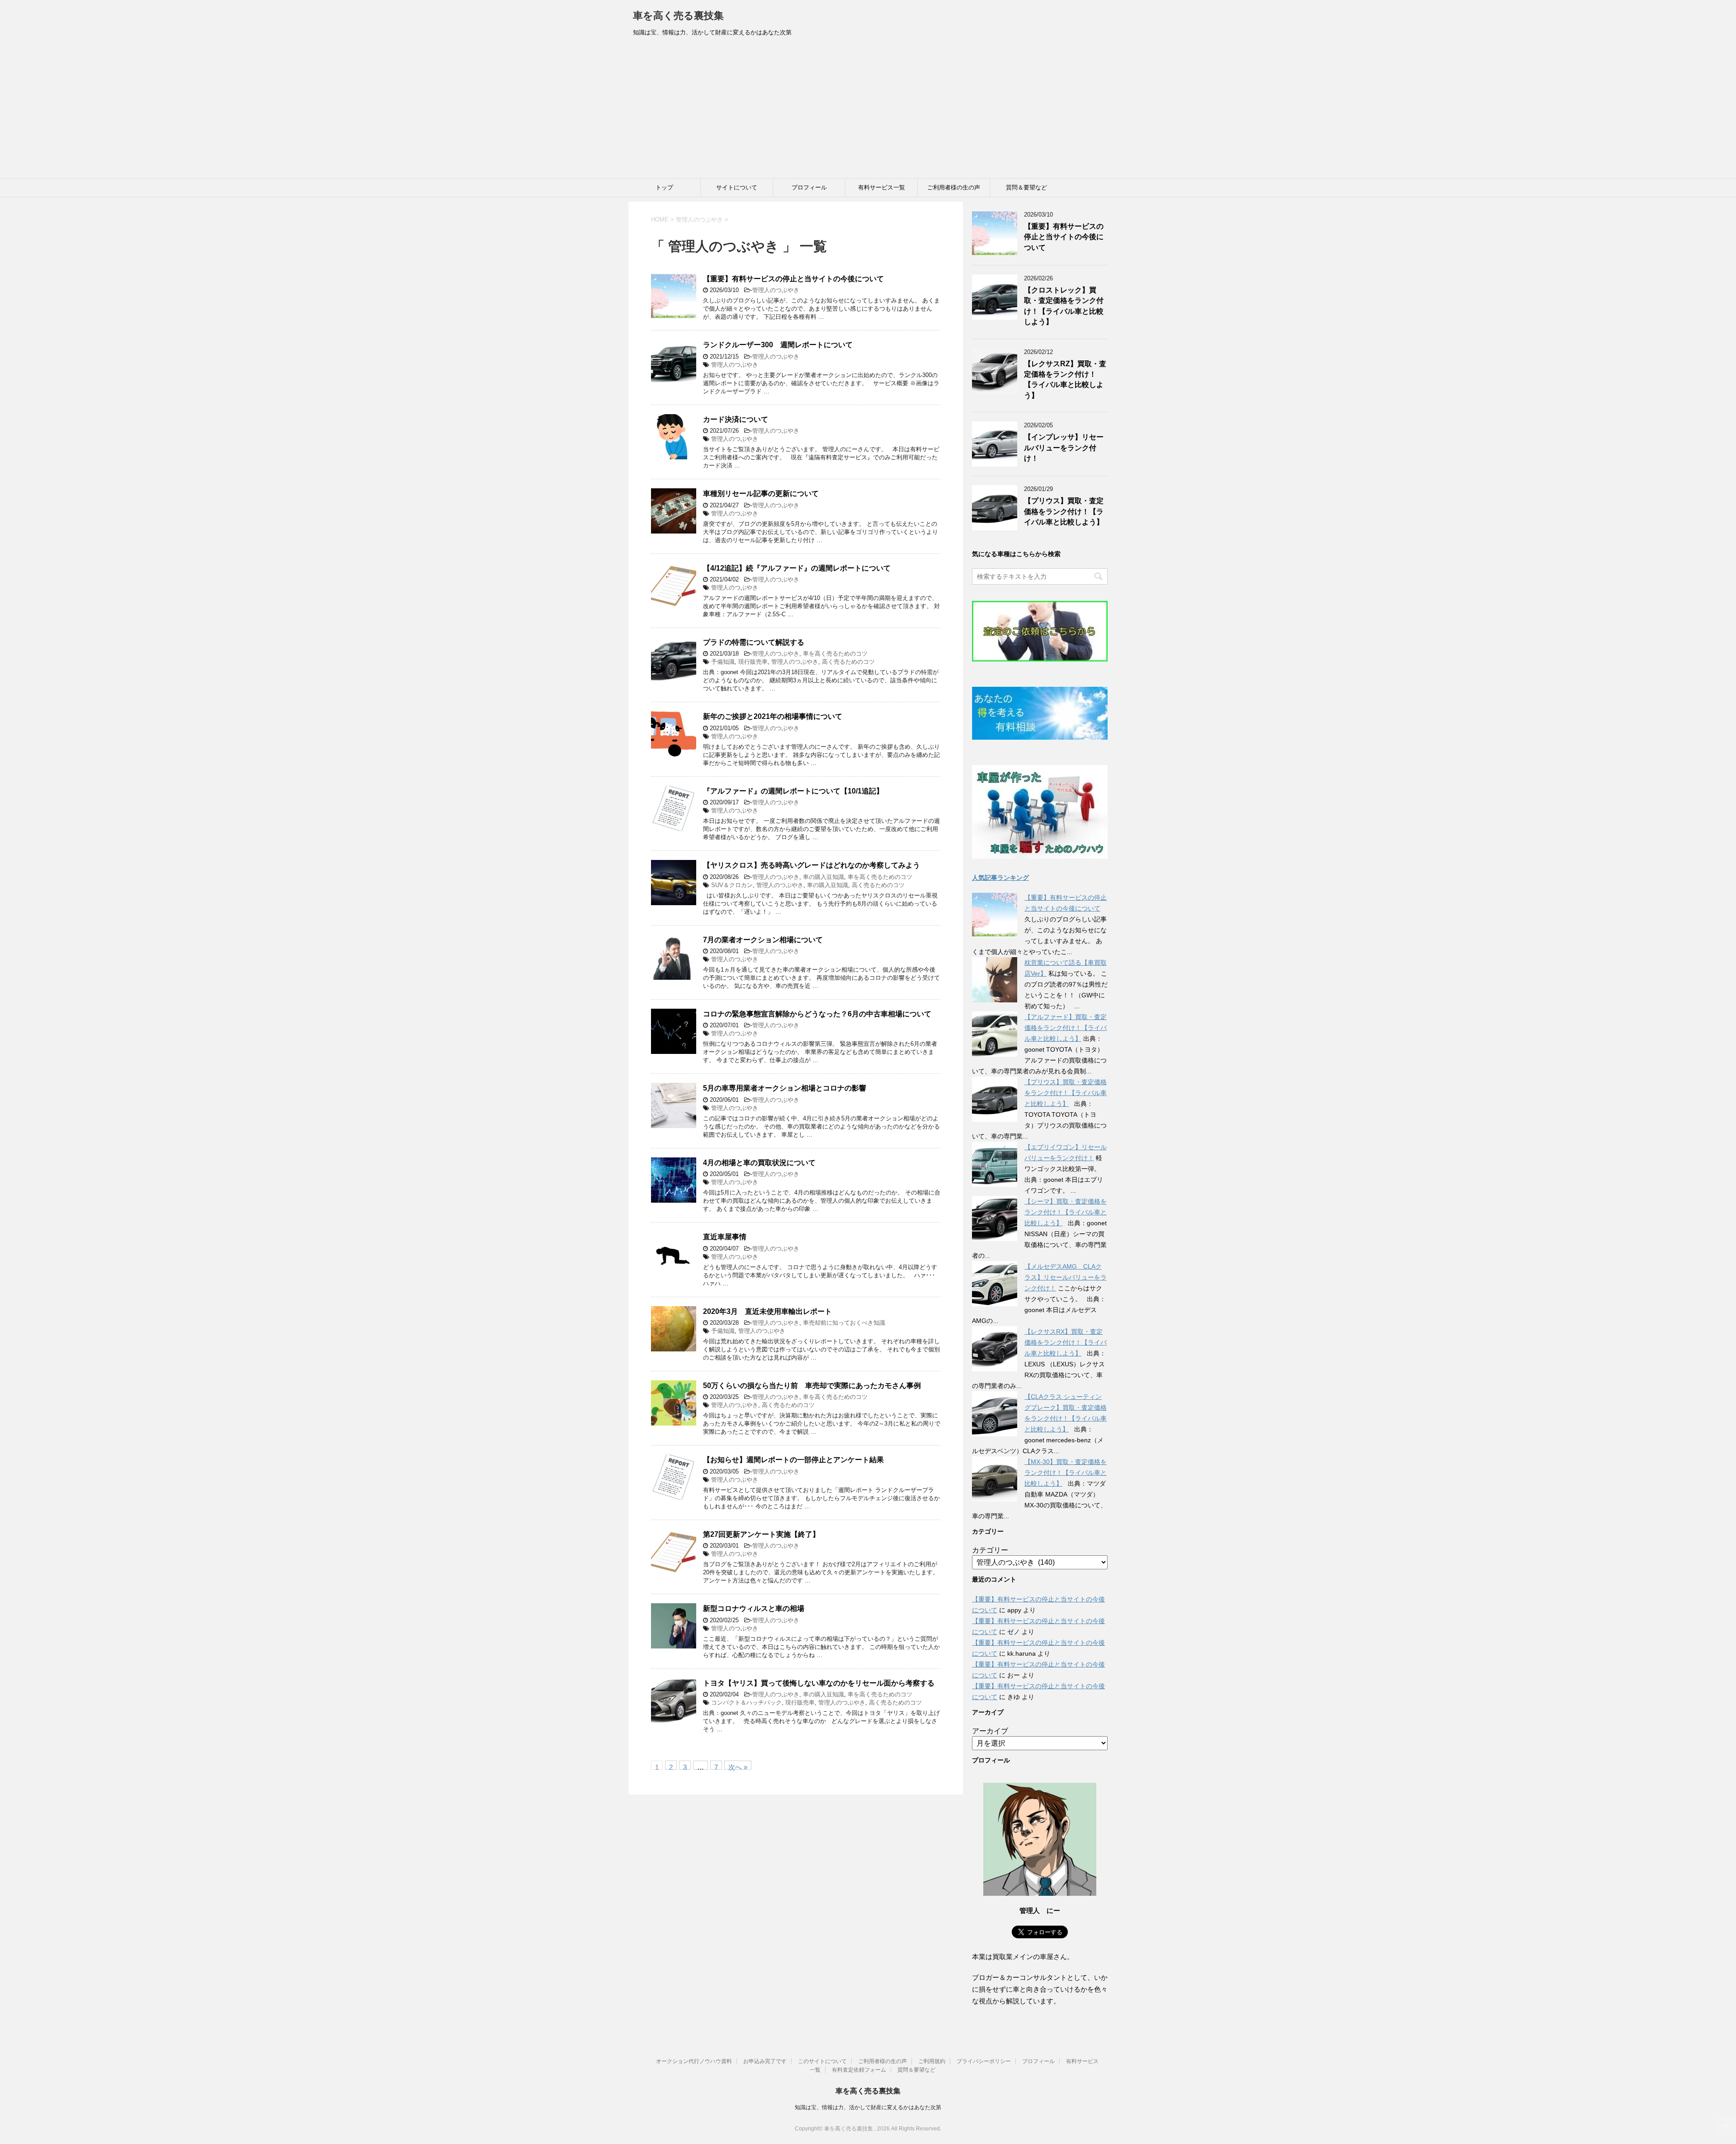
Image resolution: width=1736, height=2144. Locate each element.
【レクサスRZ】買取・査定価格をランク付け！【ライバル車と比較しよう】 (1065, 380)
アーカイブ (990, 1731)
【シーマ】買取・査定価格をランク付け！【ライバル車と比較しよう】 (1066, 1212)
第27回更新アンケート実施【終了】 (761, 1534)
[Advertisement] (868, 110)
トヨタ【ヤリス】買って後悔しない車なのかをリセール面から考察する (819, 1683)
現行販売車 (753, 662)
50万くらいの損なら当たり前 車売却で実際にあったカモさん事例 (812, 1386)
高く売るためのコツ (848, 662)
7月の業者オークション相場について (763, 940)
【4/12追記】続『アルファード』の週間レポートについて (797, 568)
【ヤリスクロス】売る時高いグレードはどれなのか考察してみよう (811, 865)
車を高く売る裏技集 (678, 16)
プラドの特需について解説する (754, 642)
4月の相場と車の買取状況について (759, 1163)
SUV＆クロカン (732, 885)
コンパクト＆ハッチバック (746, 1702)
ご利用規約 (932, 2061)
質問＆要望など (1026, 187)
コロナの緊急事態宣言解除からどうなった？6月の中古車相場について (817, 1014)
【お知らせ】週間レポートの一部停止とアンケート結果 (793, 1460)
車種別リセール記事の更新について (761, 493)
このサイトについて (822, 2061)
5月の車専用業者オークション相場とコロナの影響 (785, 1088)
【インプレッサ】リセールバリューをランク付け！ (1064, 448)
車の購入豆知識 (823, 877)
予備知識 (723, 662)
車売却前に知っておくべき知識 (844, 1323)
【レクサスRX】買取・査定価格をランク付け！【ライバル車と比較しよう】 (1066, 1342)
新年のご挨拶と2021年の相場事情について (773, 716)
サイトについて (737, 187)
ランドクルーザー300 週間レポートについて (778, 345)
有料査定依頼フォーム (859, 2070)
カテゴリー (990, 1550)
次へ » (738, 1766)
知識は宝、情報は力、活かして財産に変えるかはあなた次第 (868, 2107)
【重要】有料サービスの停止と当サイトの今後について (793, 279)
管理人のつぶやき (776, 290)
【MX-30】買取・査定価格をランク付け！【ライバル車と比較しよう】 (1066, 1473)
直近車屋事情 (725, 1237)
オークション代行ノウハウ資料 (694, 2061)
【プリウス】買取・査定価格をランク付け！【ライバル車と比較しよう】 (1064, 511)
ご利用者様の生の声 (954, 187)
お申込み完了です (765, 2061)
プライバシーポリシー (984, 2061)
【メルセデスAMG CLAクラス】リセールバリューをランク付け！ (1066, 1277)
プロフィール (809, 187)
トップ (664, 187)
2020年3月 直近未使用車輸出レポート (767, 1311)
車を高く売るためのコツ (835, 654)
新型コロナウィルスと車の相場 (754, 1608)
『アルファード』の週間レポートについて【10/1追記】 (793, 791)
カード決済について (736, 419)
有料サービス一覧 (882, 187)
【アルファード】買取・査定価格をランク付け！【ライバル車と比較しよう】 (1066, 1028)
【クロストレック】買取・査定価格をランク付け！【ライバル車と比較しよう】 (1064, 306)
